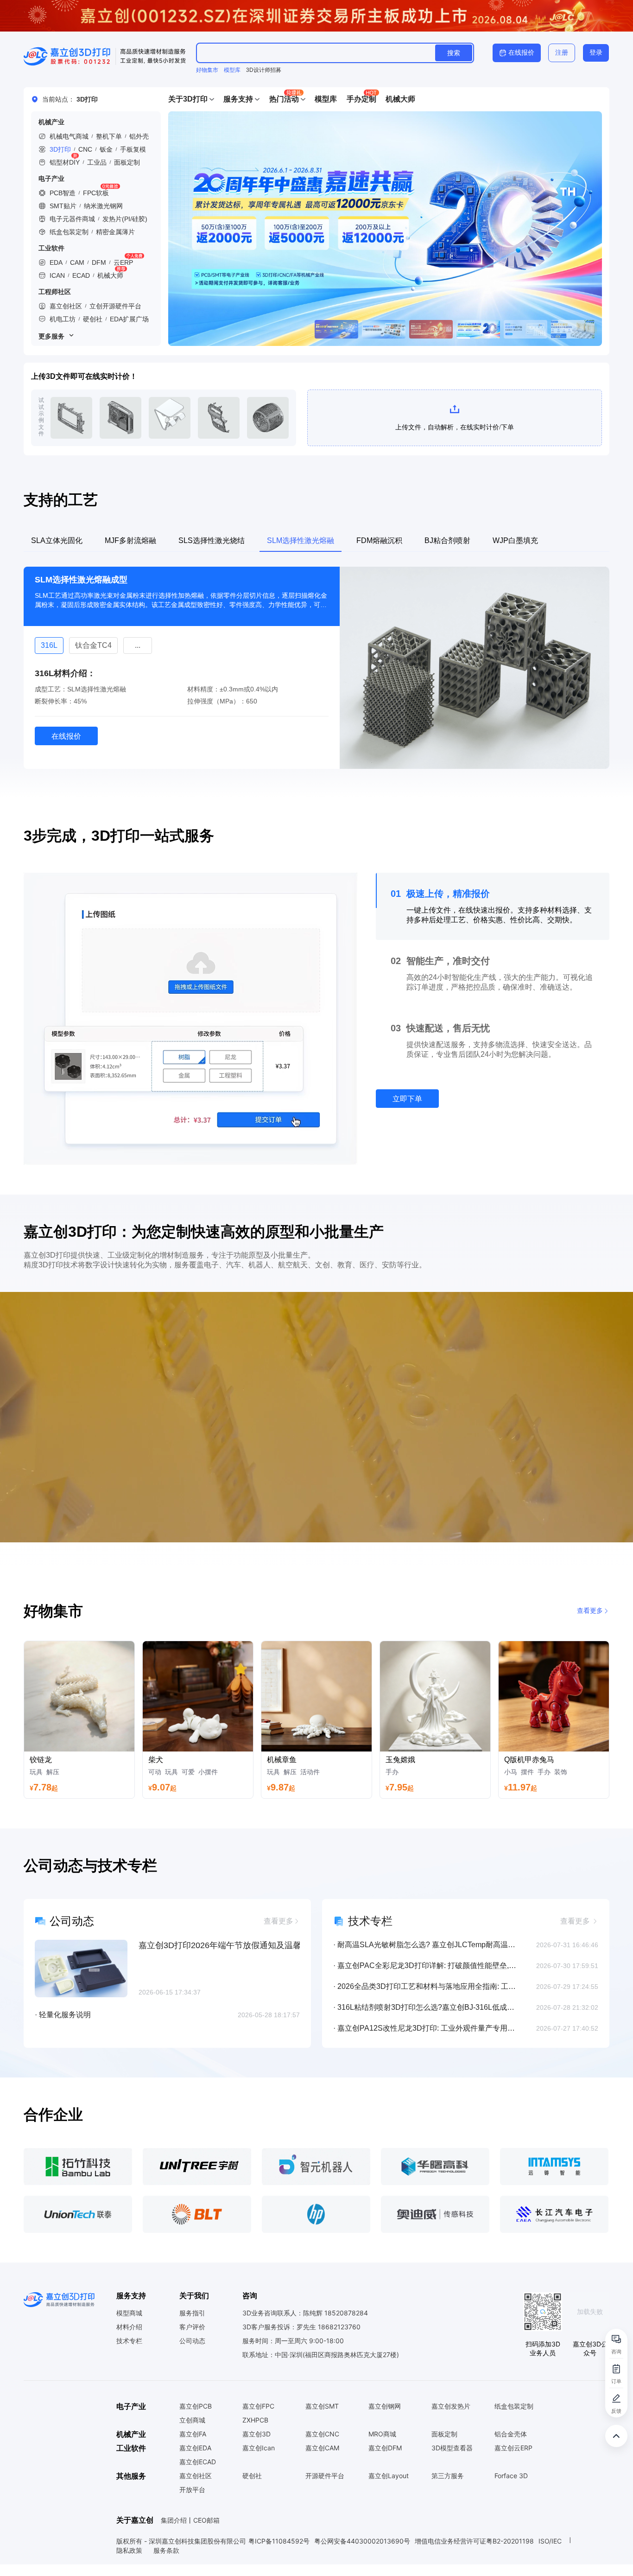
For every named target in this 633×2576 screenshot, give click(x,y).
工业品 (97, 162)
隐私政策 (130, 2562)
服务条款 (166, 2562)
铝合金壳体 (511, 2446)
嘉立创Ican (259, 2460)
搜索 (454, 53)
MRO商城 (382, 2446)
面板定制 (127, 162)
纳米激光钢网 (103, 206)
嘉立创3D (256, 2446)
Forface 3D (511, 2487)
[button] (191, 99)
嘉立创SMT (322, 2418)
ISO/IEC (550, 2553)
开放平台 (192, 2501)
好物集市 (207, 70)
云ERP (123, 262)
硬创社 (93, 319)
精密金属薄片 (115, 232)
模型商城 (129, 2325)
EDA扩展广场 (129, 319)
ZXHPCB (255, 2432)
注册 (562, 52)
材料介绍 (129, 2339)
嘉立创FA (193, 2446)
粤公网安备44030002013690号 (362, 2553)
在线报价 (521, 52)
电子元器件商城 (72, 219)
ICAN (57, 275)
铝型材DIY (65, 162)
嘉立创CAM (322, 2460)
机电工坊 (63, 319)
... (196, 646)
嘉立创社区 (66, 306)
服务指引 (192, 2325)
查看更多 (590, 1622)
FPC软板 (96, 193)
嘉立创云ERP (513, 2460)
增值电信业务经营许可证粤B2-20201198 (474, 2553)
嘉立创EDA (195, 2460)
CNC (85, 149)
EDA (56, 262)
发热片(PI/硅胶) (125, 219)
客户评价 (192, 2339)
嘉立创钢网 (385, 2418)
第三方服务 (448, 2487)
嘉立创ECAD (198, 2474)
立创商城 (192, 2432)
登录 (596, 52)
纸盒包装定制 (69, 232)
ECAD (81, 275)
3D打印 (60, 149)
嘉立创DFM (385, 2460)
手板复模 (133, 149)
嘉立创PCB (196, 2418)
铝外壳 (139, 136)
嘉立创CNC (322, 2446)
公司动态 (192, 2352)
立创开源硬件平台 (115, 306)
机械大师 (110, 275)
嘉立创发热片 (451, 2418)
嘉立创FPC (258, 2418)
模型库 (232, 70)
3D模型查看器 (452, 2460)
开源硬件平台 (325, 2487)
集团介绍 (174, 2532)
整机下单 (109, 136)
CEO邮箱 (206, 2532)
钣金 (106, 149)
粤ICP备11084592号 (279, 2553)
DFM (99, 262)
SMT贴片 (63, 206)
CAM (77, 262)
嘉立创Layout (389, 2487)
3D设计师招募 (264, 70)
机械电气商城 (69, 136)
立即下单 (407, 1110)
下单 (71, 418)
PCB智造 (63, 193)
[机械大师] (385, 229)
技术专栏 (129, 2352)
